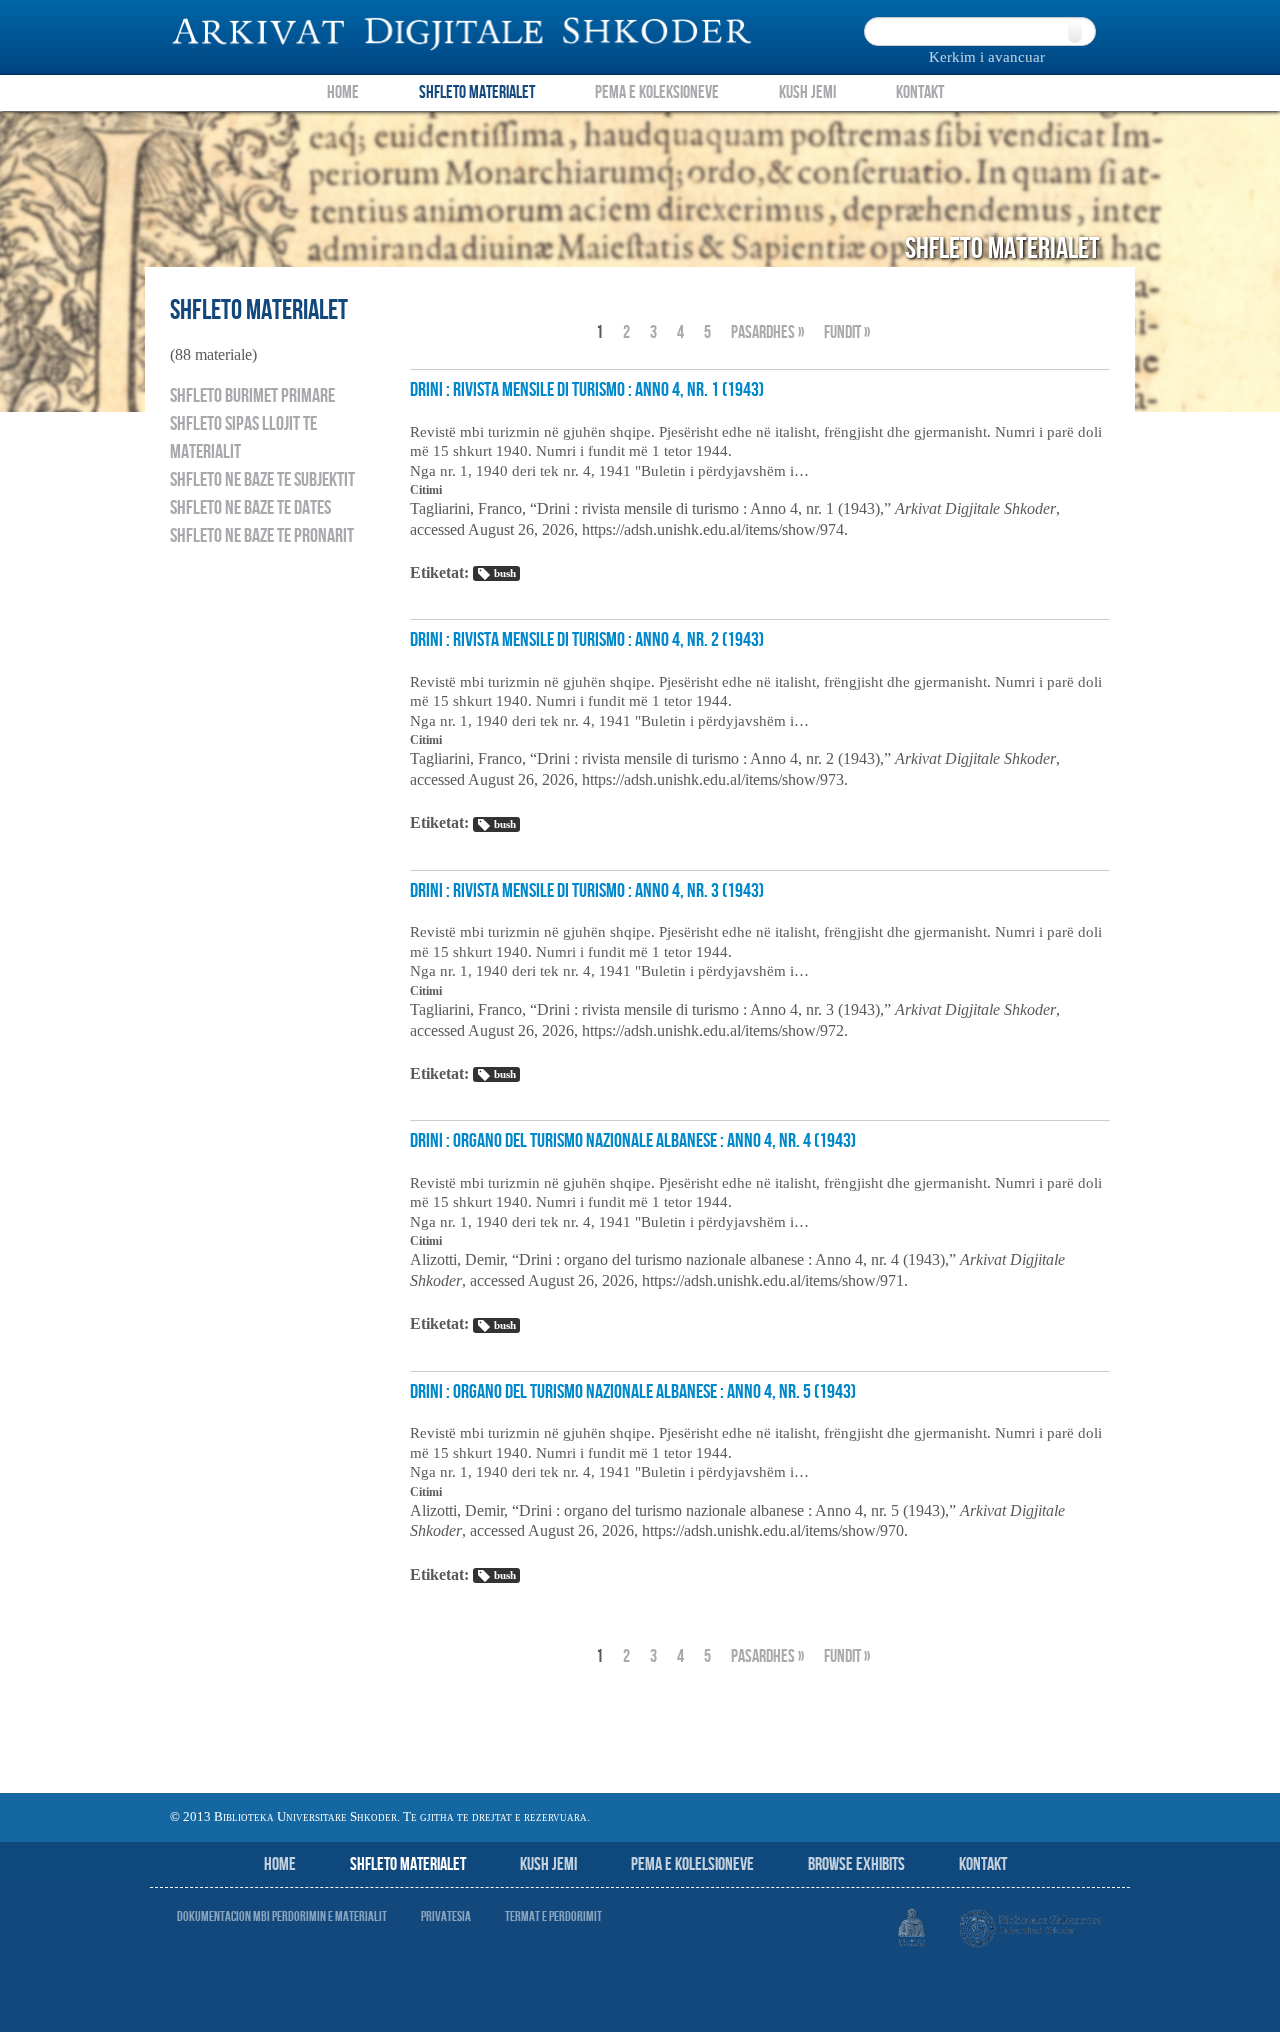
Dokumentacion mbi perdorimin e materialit (282, 1916)
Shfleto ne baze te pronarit (262, 536)
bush (505, 573)
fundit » (847, 332)
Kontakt (920, 92)
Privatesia (446, 1916)
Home (343, 92)
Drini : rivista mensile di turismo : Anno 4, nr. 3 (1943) (587, 891)
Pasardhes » (767, 332)
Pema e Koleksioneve (657, 92)
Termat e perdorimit (553, 1916)
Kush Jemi (807, 92)
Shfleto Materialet (477, 92)
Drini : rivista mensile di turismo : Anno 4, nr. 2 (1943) (587, 640)
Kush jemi (548, 1864)
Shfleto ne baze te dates (250, 508)
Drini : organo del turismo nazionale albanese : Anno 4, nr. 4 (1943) (633, 1141)
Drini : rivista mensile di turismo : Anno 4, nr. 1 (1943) (587, 390)
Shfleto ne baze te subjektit (262, 480)
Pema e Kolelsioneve (692, 1864)
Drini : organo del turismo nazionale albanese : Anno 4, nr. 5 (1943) (633, 1392)
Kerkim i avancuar (987, 57)
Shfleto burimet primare (252, 396)
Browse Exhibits (856, 1864)
